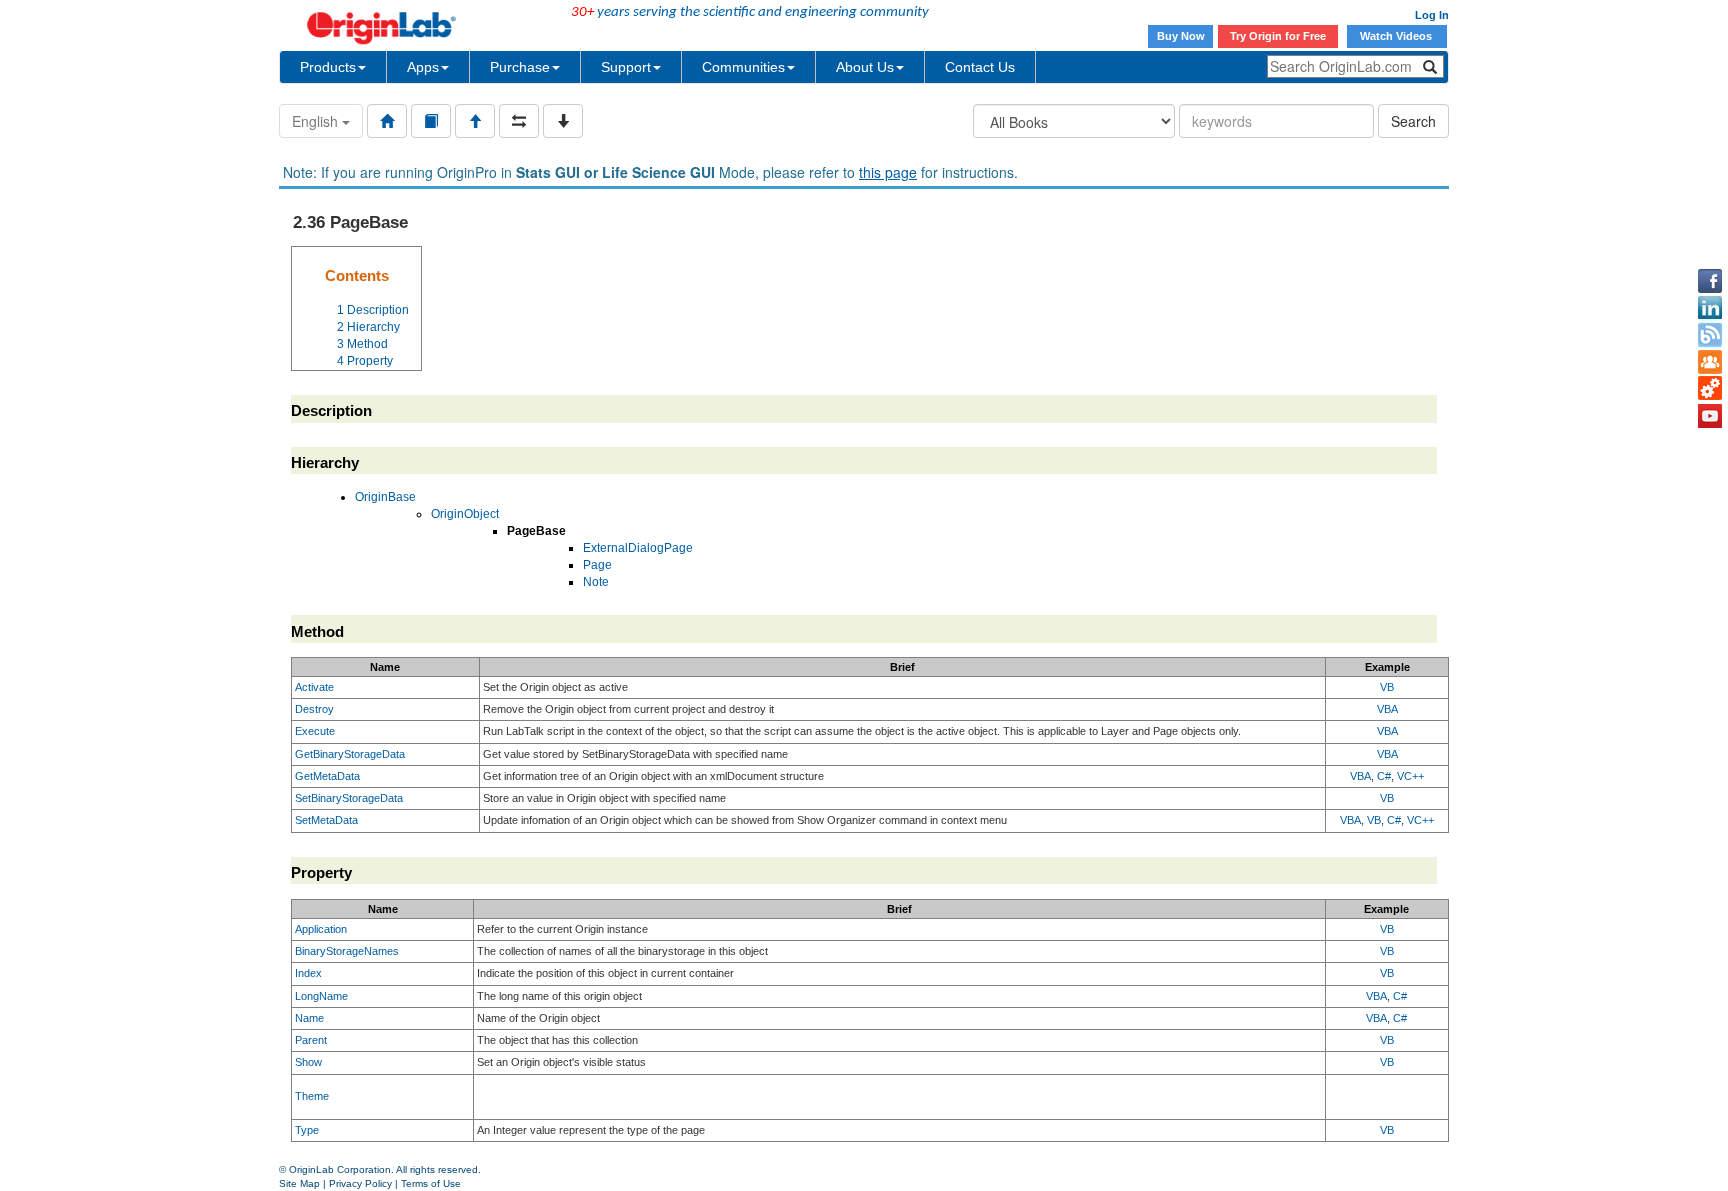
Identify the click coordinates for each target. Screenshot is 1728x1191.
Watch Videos (1397, 36)
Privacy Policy (360, 1183)
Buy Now (1181, 36)
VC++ (1410, 776)
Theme (312, 1096)
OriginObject (465, 514)
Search (1413, 121)
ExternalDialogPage (638, 548)
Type (307, 1130)
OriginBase (385, 497)
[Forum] (1710, 362)
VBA (1387, 709)
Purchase (520, 67)
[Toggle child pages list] (563, 121)
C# (1384, 776)
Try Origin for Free (1278, 36)
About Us (865, 67)
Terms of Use (431, 1183)
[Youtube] (1710, 416)
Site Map (299, 1183)
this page (888, 172)
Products (328, 67)
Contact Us (980, 67)
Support (626, 67)
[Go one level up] (475, 121)
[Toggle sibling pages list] (519, 121)
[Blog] (1710, 335)
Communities (743, 67)
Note (596, 582)
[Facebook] (1710, 281)
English (317, 121)
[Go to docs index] (387, 121)
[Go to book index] (431, 121)
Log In (1432, 15)
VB (1387, 687)
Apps (423, 67)
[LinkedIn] (1710, 308)
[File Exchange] (1710, 389)
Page (597, 565)
